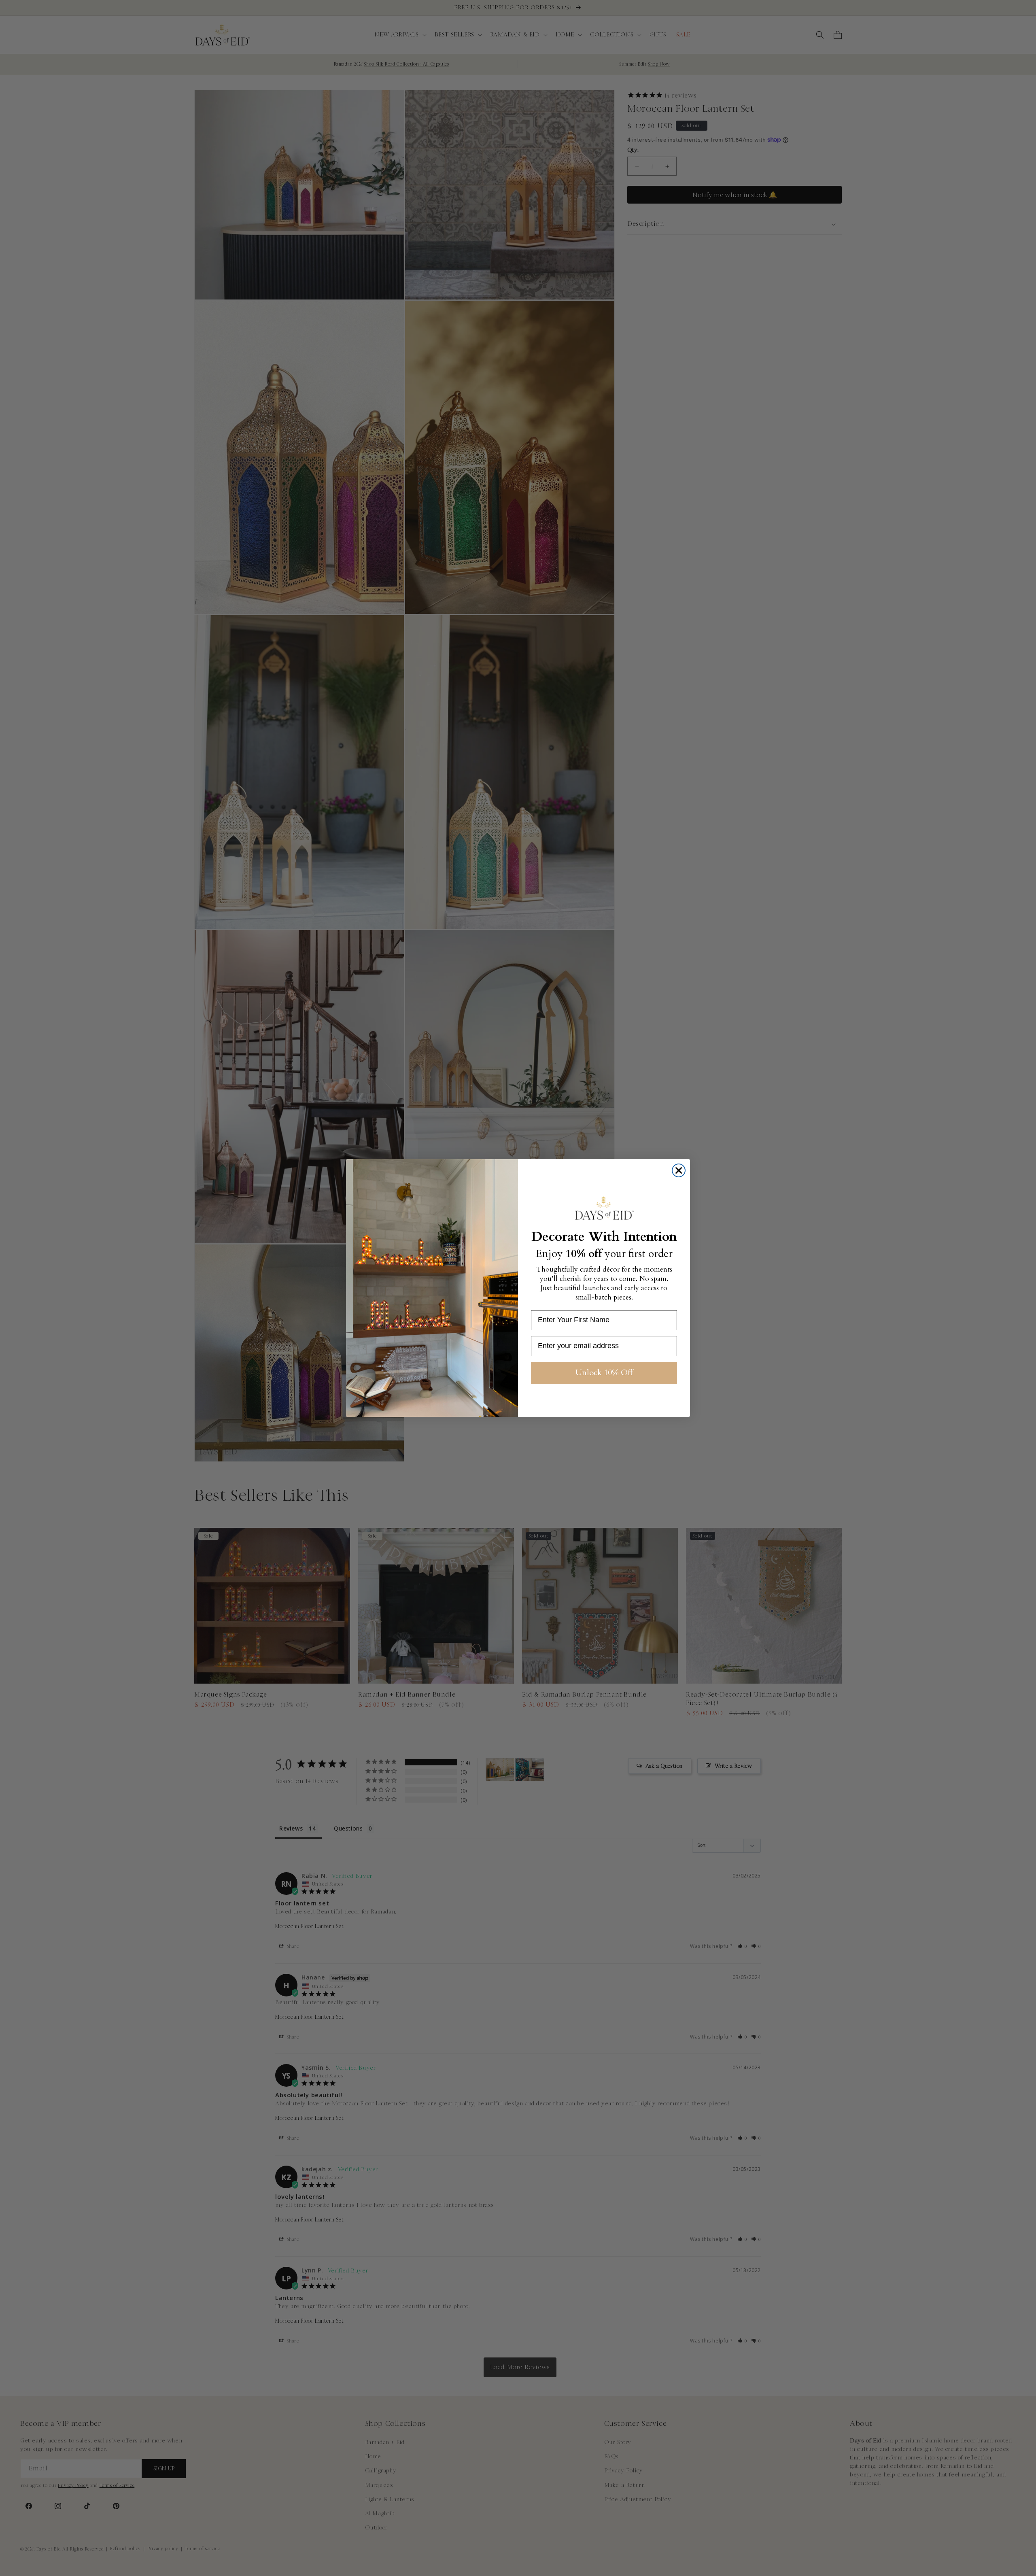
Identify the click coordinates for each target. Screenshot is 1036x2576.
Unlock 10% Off (604, 1373)
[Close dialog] (679, 1170)
